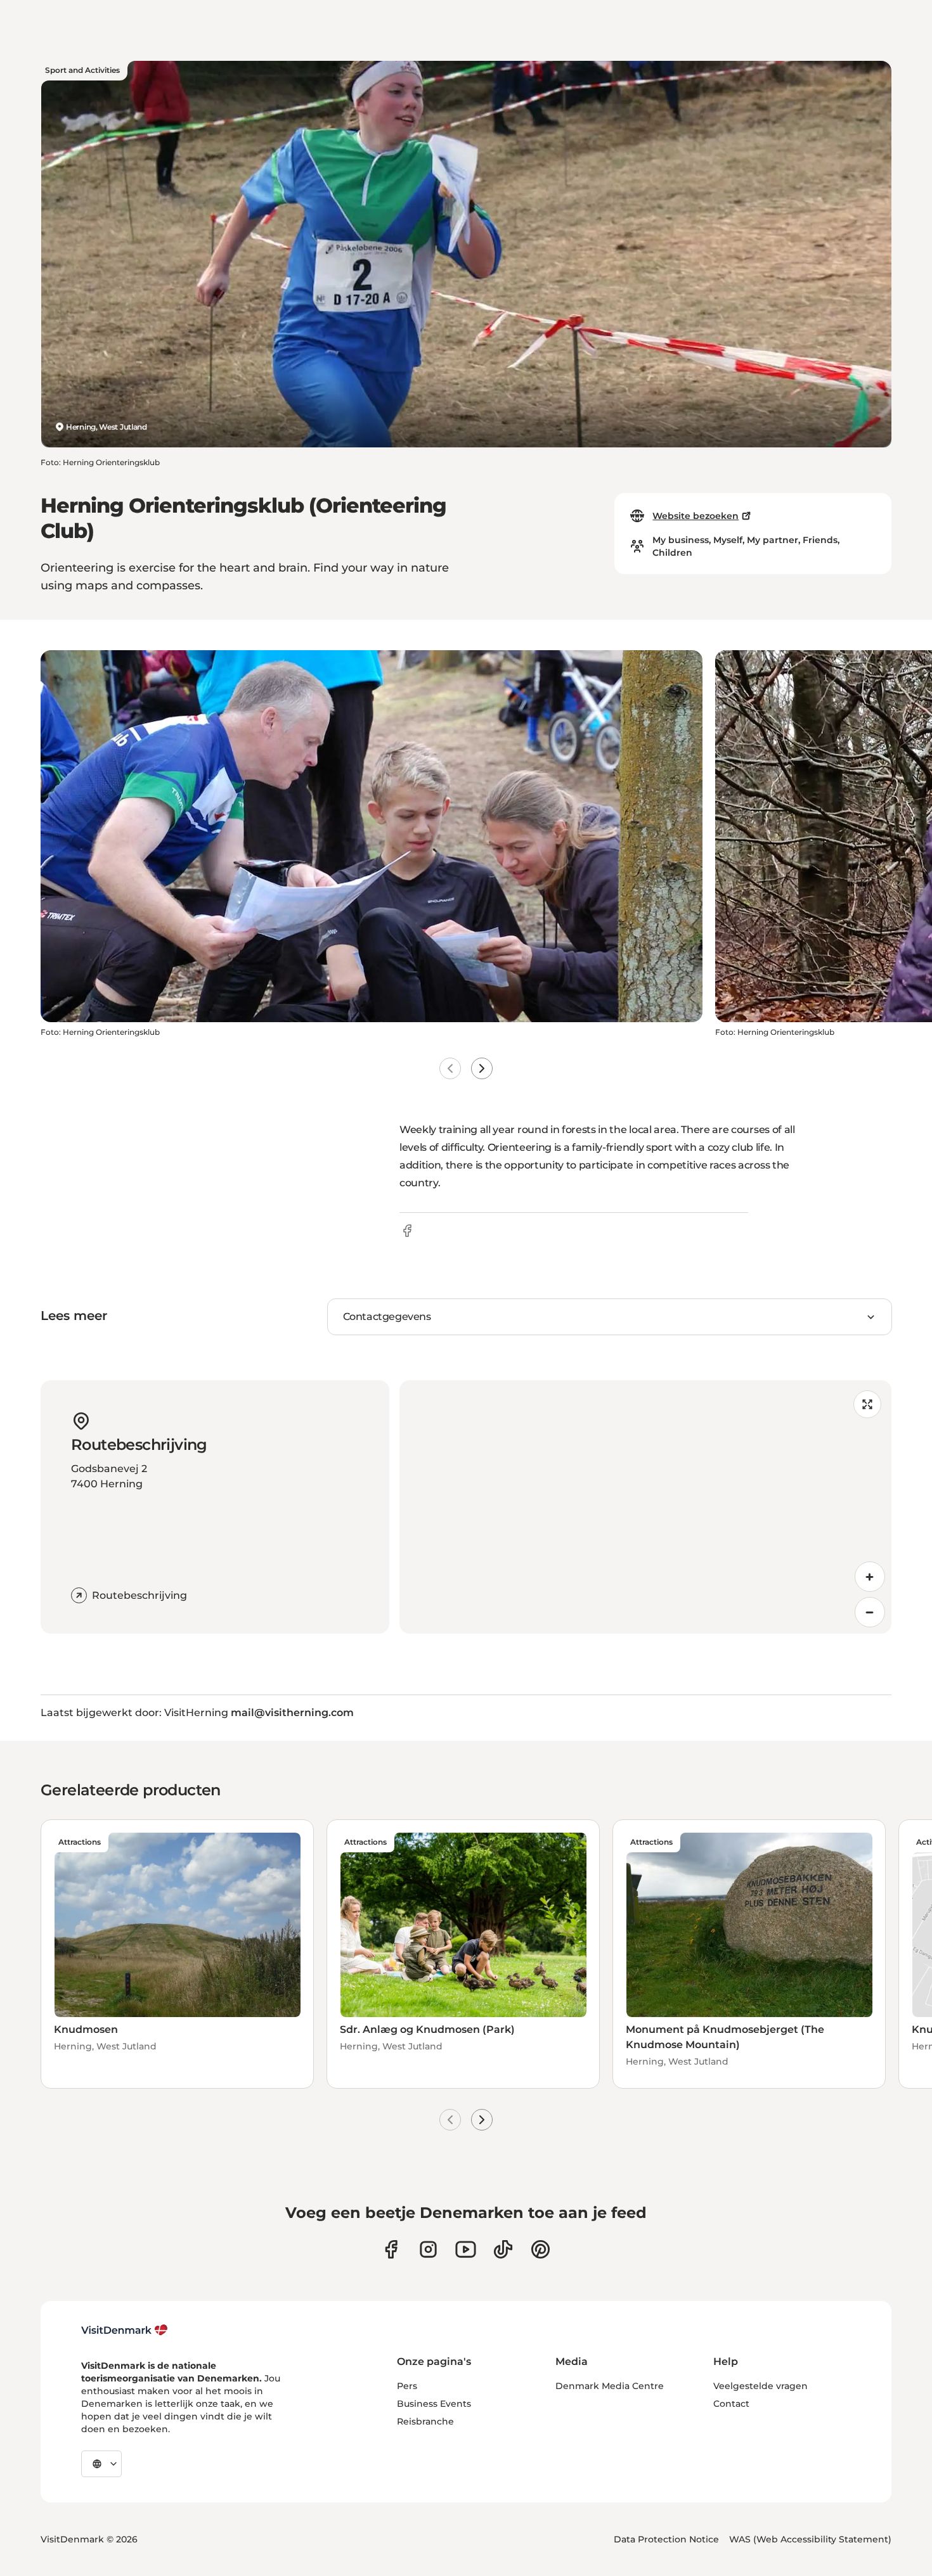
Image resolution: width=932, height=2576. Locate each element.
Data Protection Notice (666, 2539)
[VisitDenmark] (125, 2330)
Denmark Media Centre (610, 2386)
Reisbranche (425, 2421)
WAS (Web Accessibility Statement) (810, 2539)
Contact (731, 2404)
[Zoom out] (870, 1612)
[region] (645, 1507)
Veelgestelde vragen (760, 2386)
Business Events (434, 2404)
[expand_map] (867, 1404)
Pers (407, 2386)
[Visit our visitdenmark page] (466, 2249)
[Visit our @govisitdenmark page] (503, 2249)
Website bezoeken (696, 516)
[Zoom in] (870, 1577)
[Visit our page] (428, 2249)
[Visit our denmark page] (391, 2249)
